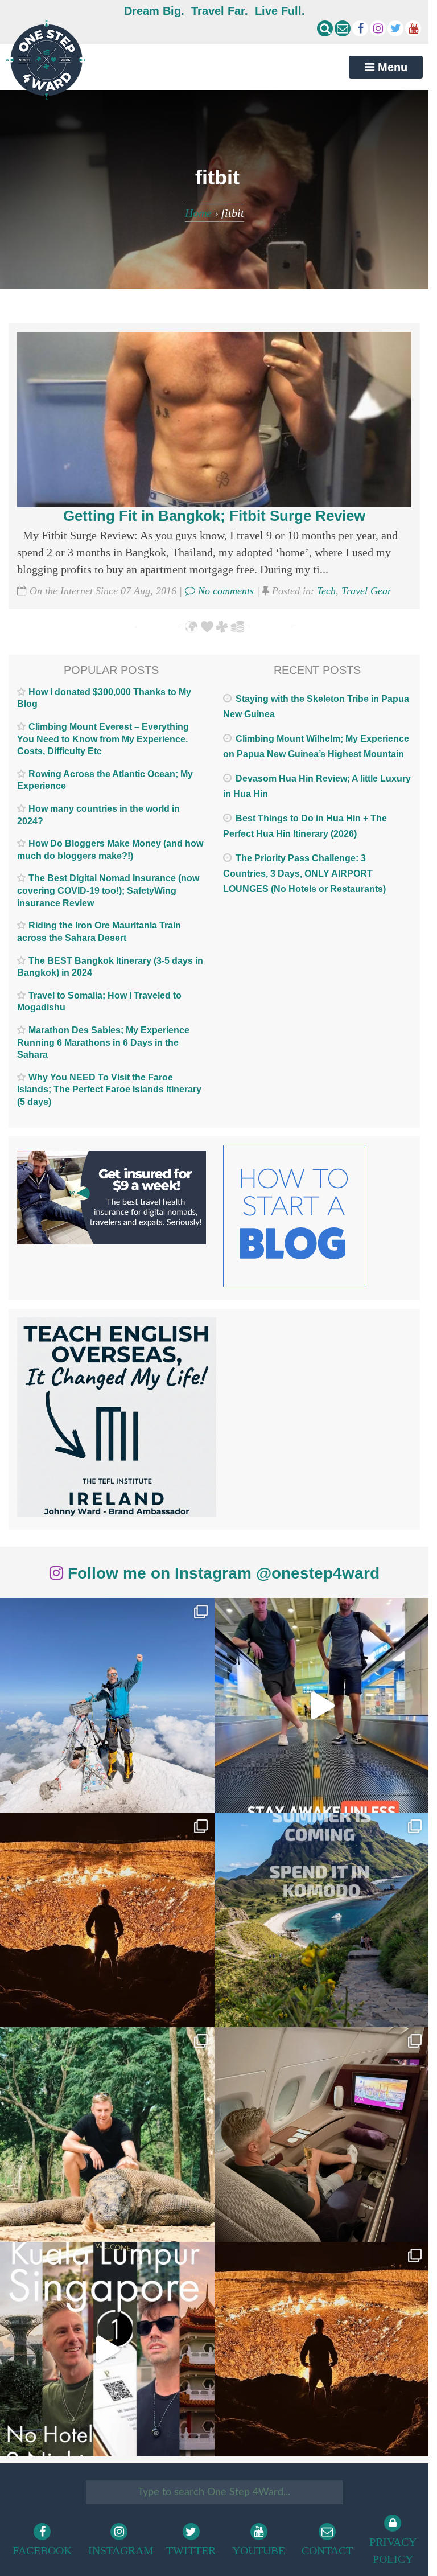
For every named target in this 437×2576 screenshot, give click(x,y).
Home (198, 213)
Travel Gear (366, 591)
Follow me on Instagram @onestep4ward (221, 1573)
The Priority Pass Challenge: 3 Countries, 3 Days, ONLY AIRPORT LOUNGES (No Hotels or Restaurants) (304, 874)
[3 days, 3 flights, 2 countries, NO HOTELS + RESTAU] (322, 2135)
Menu (391, 67)
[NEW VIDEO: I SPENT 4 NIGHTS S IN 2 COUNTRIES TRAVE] (322, 1705)
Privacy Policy (393, 2550)
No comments (224, 591)
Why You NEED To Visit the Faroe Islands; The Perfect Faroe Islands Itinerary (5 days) (109, 1090)
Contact (327, 2550)
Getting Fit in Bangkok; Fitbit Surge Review (214, 516)
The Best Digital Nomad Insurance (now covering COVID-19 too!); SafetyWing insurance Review (108, 890)
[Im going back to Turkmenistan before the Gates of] (107, 1920)
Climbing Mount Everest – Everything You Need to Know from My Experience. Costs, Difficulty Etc (103, 739)
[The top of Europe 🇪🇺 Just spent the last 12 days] (107, 1705)
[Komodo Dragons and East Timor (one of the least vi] (107, 2135)
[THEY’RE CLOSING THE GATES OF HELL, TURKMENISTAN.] (322, 2349)
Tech (326, 591)
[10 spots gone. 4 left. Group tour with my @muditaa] (322, 1920)
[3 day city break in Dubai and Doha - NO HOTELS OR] (107, 2349)
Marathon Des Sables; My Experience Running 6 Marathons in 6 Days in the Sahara (103, 1042)
